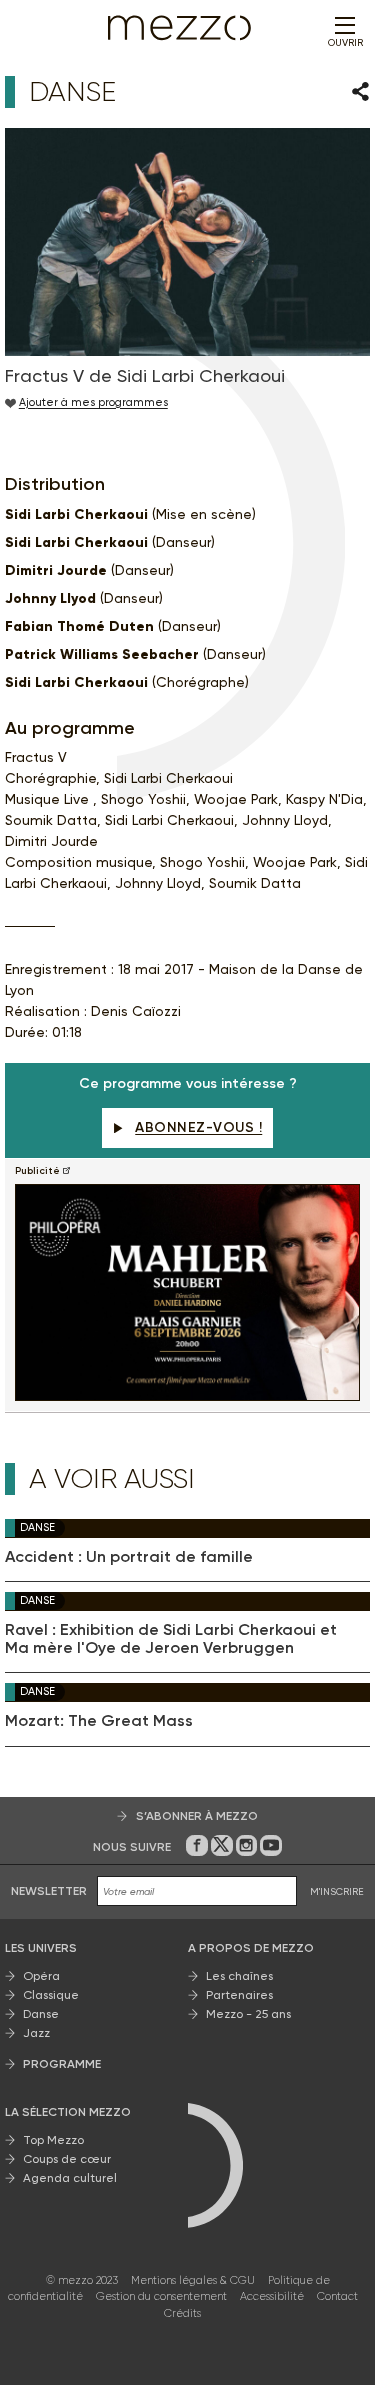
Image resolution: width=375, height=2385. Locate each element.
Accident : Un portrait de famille (129, 1557)
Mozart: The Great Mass (99, 1721)
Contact (337, 2296)
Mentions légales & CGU (193, 2280)
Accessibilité (272, 2296)
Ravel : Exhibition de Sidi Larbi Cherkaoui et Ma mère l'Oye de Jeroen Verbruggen (171, 1639)
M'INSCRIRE (337, 1891)
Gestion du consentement (161, 2296)
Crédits (182, 2313)
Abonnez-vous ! (198, 1127)
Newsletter (49, 1891)
